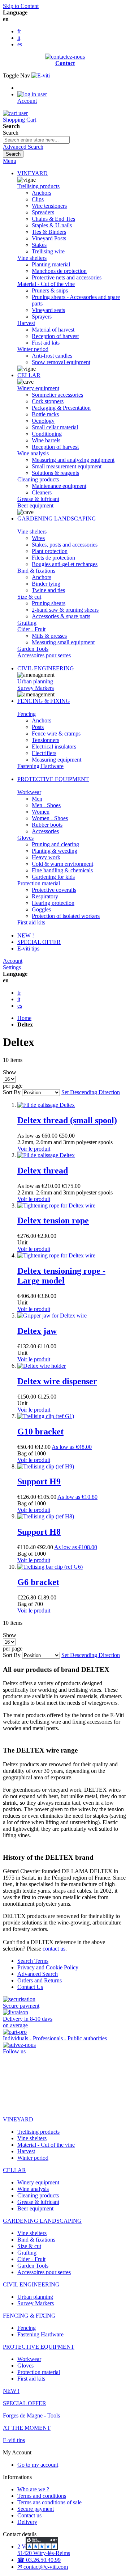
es (20, 44)
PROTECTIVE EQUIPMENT (53, 779)
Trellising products (38, 186)
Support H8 (39, 1532)
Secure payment (36, 2509)
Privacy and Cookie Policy (48, 1967)
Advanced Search (23, 147)
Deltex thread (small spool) (67, 1120)
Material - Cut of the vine (46, 284)
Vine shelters (32, 258)
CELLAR (29, 375)
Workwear (29, 792)
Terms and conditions (42, 2496)
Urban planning (35, 681)
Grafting (27, 623)
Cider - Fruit (31, 629)
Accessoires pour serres (44, 655)
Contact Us (30, 1987)
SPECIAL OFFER (39, 942)
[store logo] (41, 75)
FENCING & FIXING (44, 701)
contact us (54, 1949)
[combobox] (36, 140)
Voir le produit (34, 1149)
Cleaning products (38, 479)
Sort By (12, 1092)
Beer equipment (35, 505)
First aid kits (31, 922)
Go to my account (38, 2465)
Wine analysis (33, 453)
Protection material (39, 883)
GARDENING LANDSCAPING (57, 518)
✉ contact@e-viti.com (43, 2567)
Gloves (25, 838)
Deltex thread (43, 1171)
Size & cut (29, 597)
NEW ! (26, 935)
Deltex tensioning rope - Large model (61, 1276)
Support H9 (39, 1481)
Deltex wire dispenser (57, 1381)
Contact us (29, 2515)
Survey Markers (36, 688)
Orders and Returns (40, 1980)
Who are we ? (33, 2489)
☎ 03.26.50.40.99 (39, 2560)
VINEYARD (32, 173)
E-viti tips (28, 948)
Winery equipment (38, 388)
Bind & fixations (36, 571)
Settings (12, 967)
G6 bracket (38, 1582)
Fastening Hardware (40, 766)
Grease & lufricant (38, 499)
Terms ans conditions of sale (49, 2502)
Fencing (27, 714)
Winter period (33, 349)
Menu (10, 161)
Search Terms (33, 1961)
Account (13, 961)
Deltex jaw (37, 1331)
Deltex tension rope (53, 1220)
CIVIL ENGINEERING (46, 668)
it (19, 38)
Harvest (26, 323)
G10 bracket (40, 1432)
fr (19, 31)
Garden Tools (33, 649)
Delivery (27, 2522)
